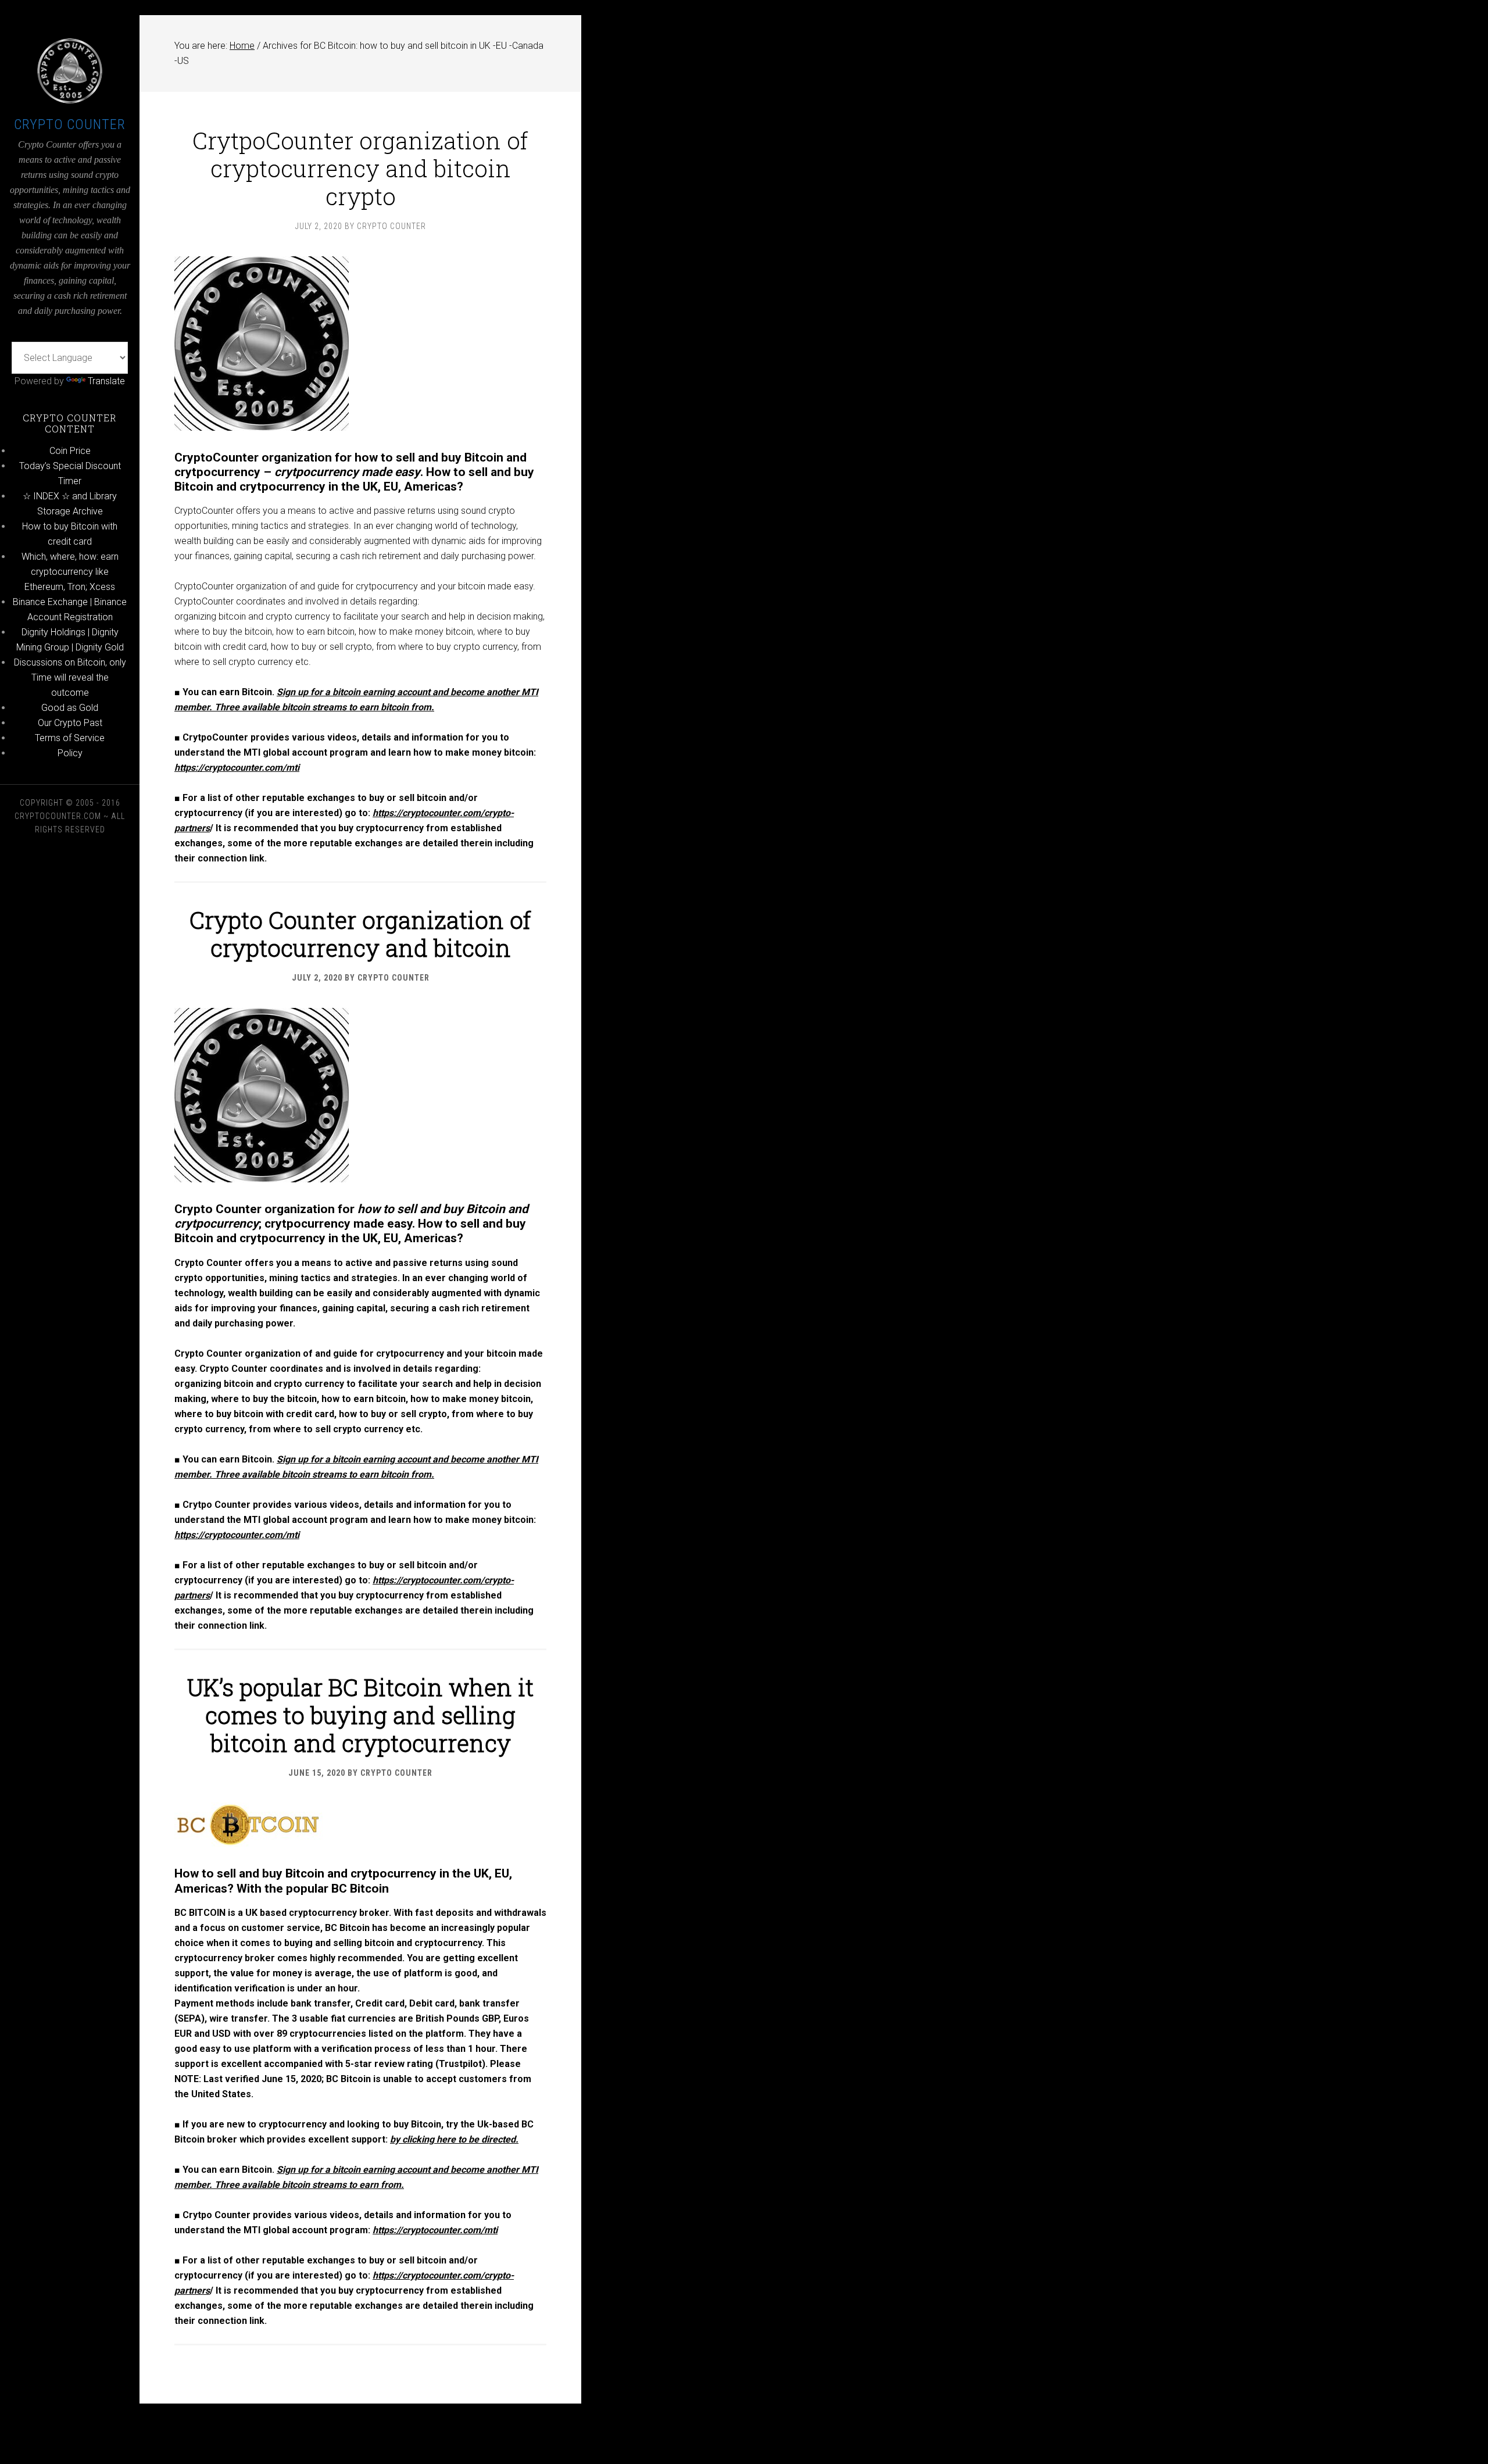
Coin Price (70, 451)
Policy (70, 753)
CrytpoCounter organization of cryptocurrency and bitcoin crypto (360, 168)
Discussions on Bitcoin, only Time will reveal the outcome (70, 677)
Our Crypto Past (70, 723)
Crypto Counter (70, 124)
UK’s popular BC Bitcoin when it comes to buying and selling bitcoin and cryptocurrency (360, 1715)
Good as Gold (70, 708)
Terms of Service (70, 738)
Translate (106, 381)
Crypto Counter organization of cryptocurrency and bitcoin (360, 934)
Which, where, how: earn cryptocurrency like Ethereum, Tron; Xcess (70, 572)
